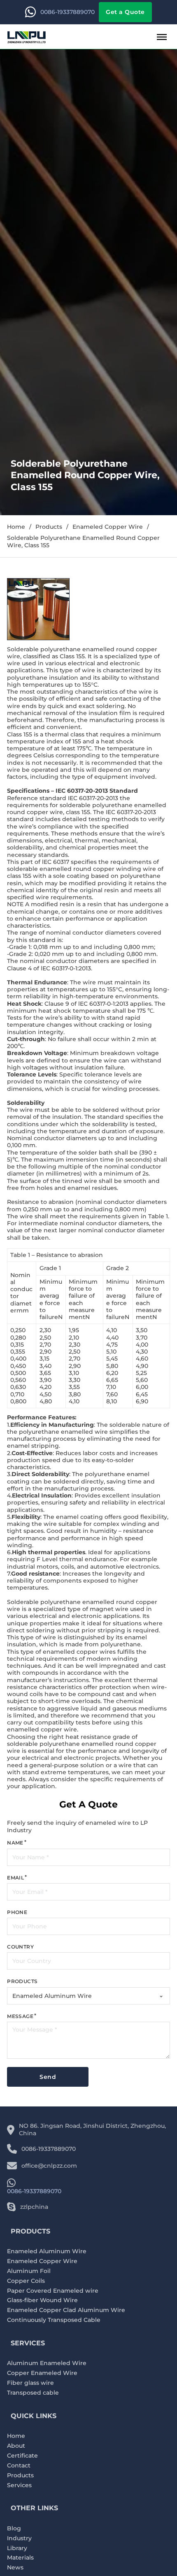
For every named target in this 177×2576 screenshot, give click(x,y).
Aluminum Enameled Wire (47, 2363)
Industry (19, 2538)
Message (20, 2016)
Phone (17, 1912)
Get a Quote (125, 12)
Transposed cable (33, 2393)
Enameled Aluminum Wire (47, 2251)
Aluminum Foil (29, 2271)
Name (15, 1843)
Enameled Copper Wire (108, 527)
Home (16, 527)
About (16, 2446)
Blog (14, 2529)
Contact (19, 2466)
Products (49, 527)
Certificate (22, 2456)
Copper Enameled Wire (42, 2373)
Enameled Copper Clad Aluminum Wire (66, 2310)
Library (17, 2548)
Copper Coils (26, 2281)
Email (15, 1878)
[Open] (162, 37)
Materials (20, 2558)
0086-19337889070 (68, 12)
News (15, 2568)
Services (19, 2485)
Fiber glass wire (30, 2383)
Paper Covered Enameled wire (53, 2291)
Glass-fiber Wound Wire (42, 2300)
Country (20, 1947)
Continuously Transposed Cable (54, 2320)
